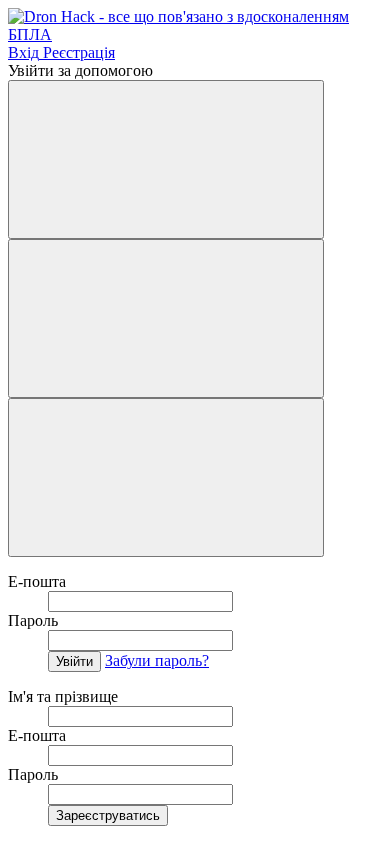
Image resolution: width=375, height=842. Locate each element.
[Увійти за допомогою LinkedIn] (166, 477)
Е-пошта (37, 581)
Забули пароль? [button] (157, 660)
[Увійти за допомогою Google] (166, 318)
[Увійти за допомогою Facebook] (166, 159)
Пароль (33, 620)
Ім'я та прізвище (63, 696)
